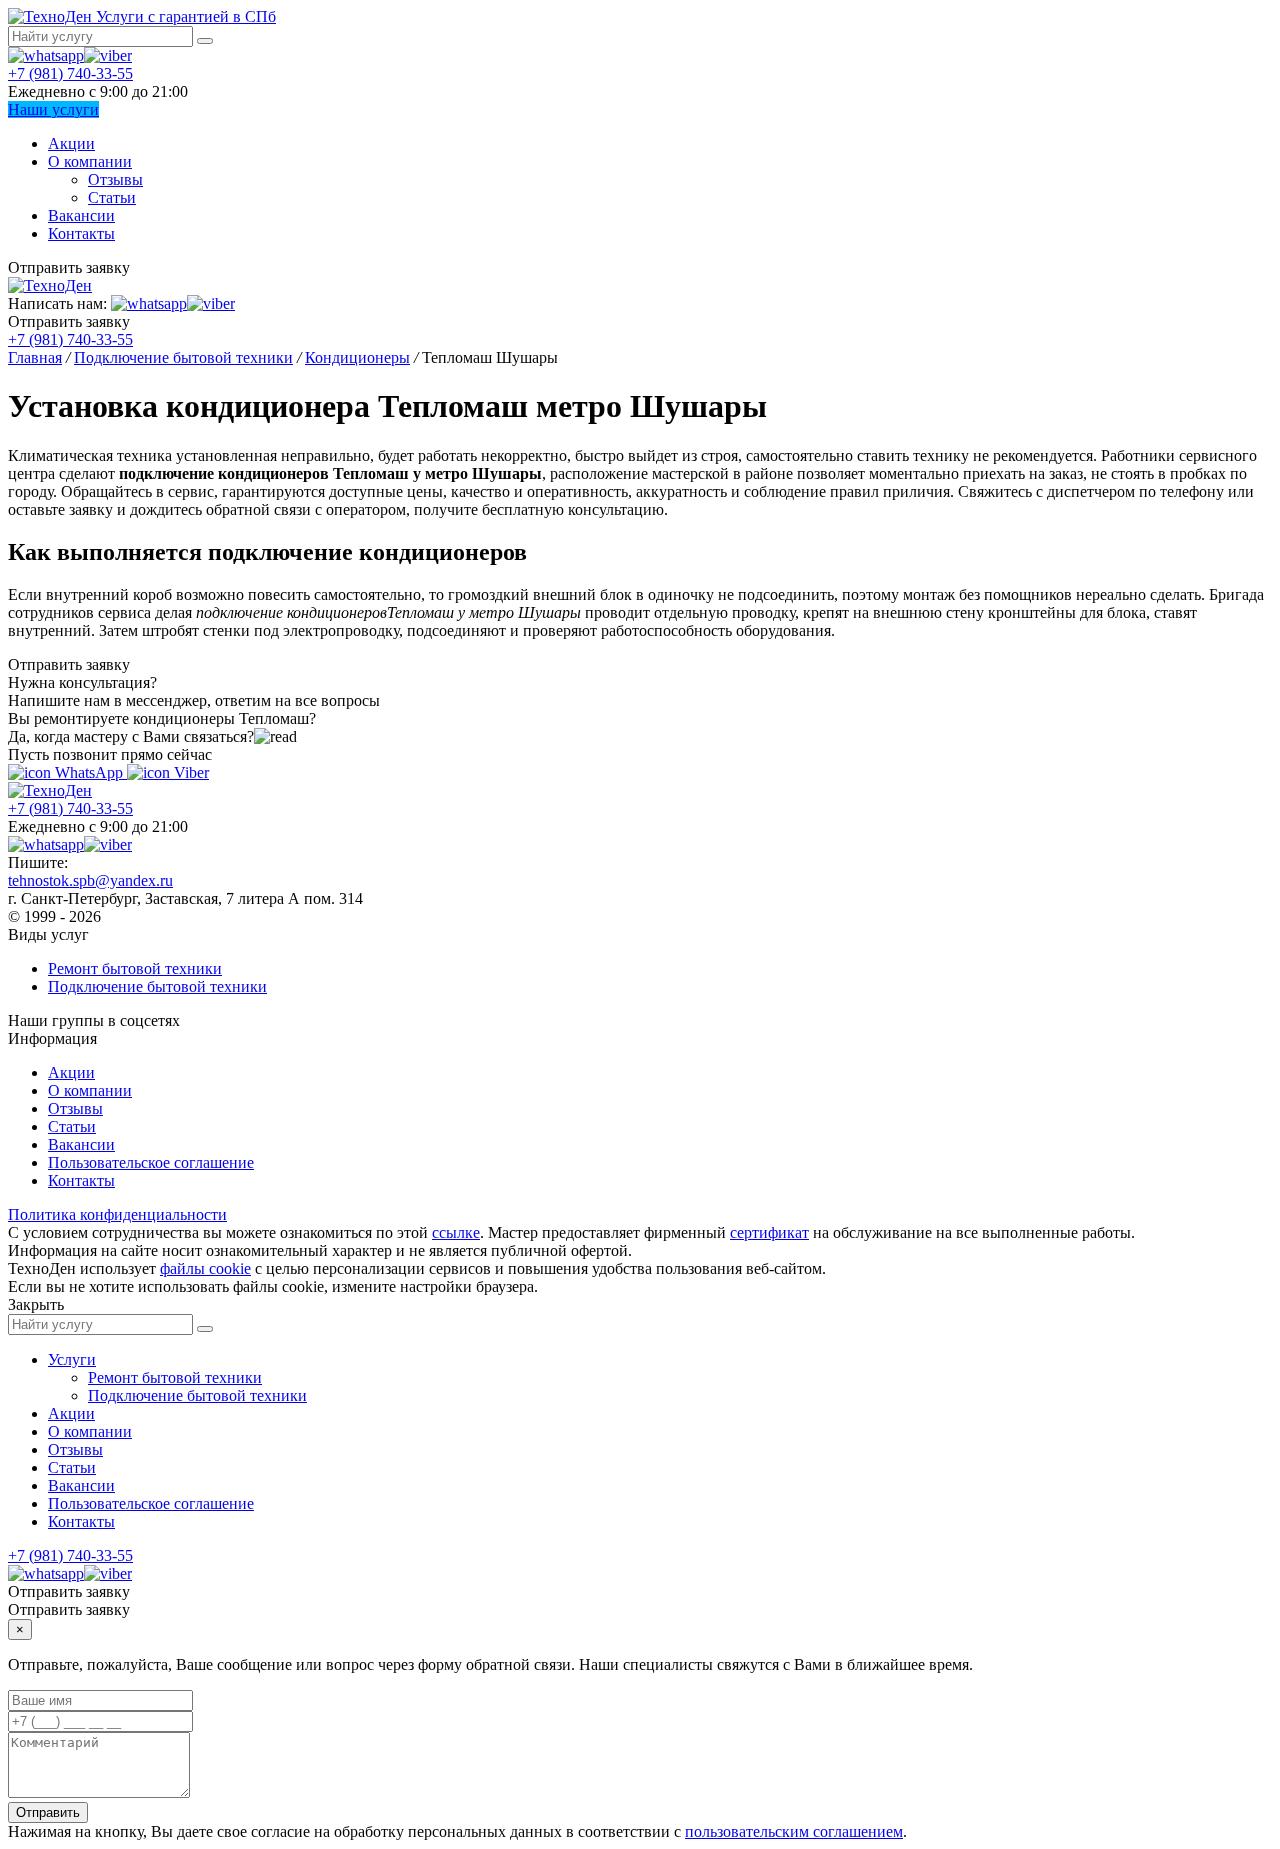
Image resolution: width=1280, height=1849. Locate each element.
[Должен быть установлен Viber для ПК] (108, 55)
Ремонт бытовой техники (135, 968)
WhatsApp (89, 772)
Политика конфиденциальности (117, 1214)
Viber (189, 772)
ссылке (456, 1232)
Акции (71, 143)
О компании (90, 161)
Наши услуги (53, 109)
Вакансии (81, 215)
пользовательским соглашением (794, 1831)
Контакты (81, 233)
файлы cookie (205, 1268)
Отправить (48, 1812)
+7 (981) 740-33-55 (70, 73)
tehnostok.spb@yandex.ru (90, 880)
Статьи (112, 197)
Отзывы (115, 179)
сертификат (769, 1232)
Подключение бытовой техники (157, 986)
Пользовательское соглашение (151, 1162)
